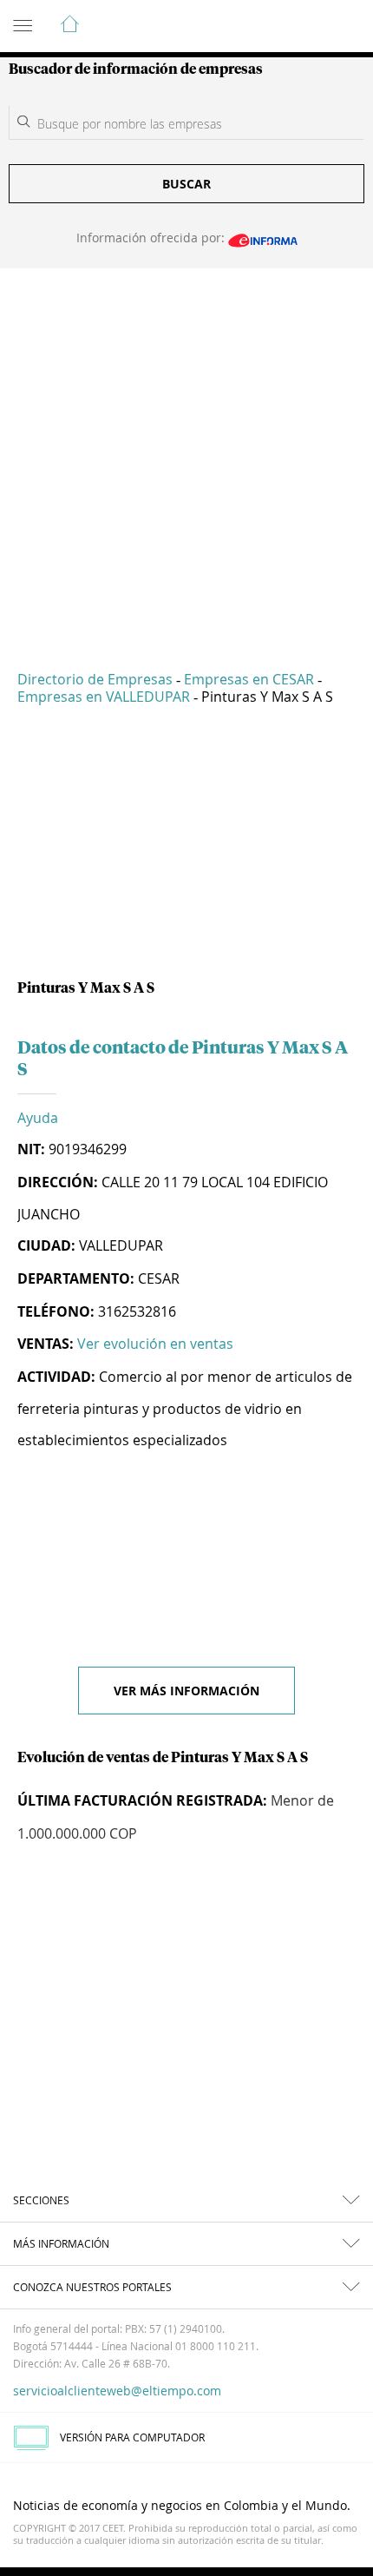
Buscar (186, 184)
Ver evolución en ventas (155, 1344)
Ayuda (38, 1118)
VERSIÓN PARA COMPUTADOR (132, 2437)
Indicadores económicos (307, 27)
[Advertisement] (186, 457)
